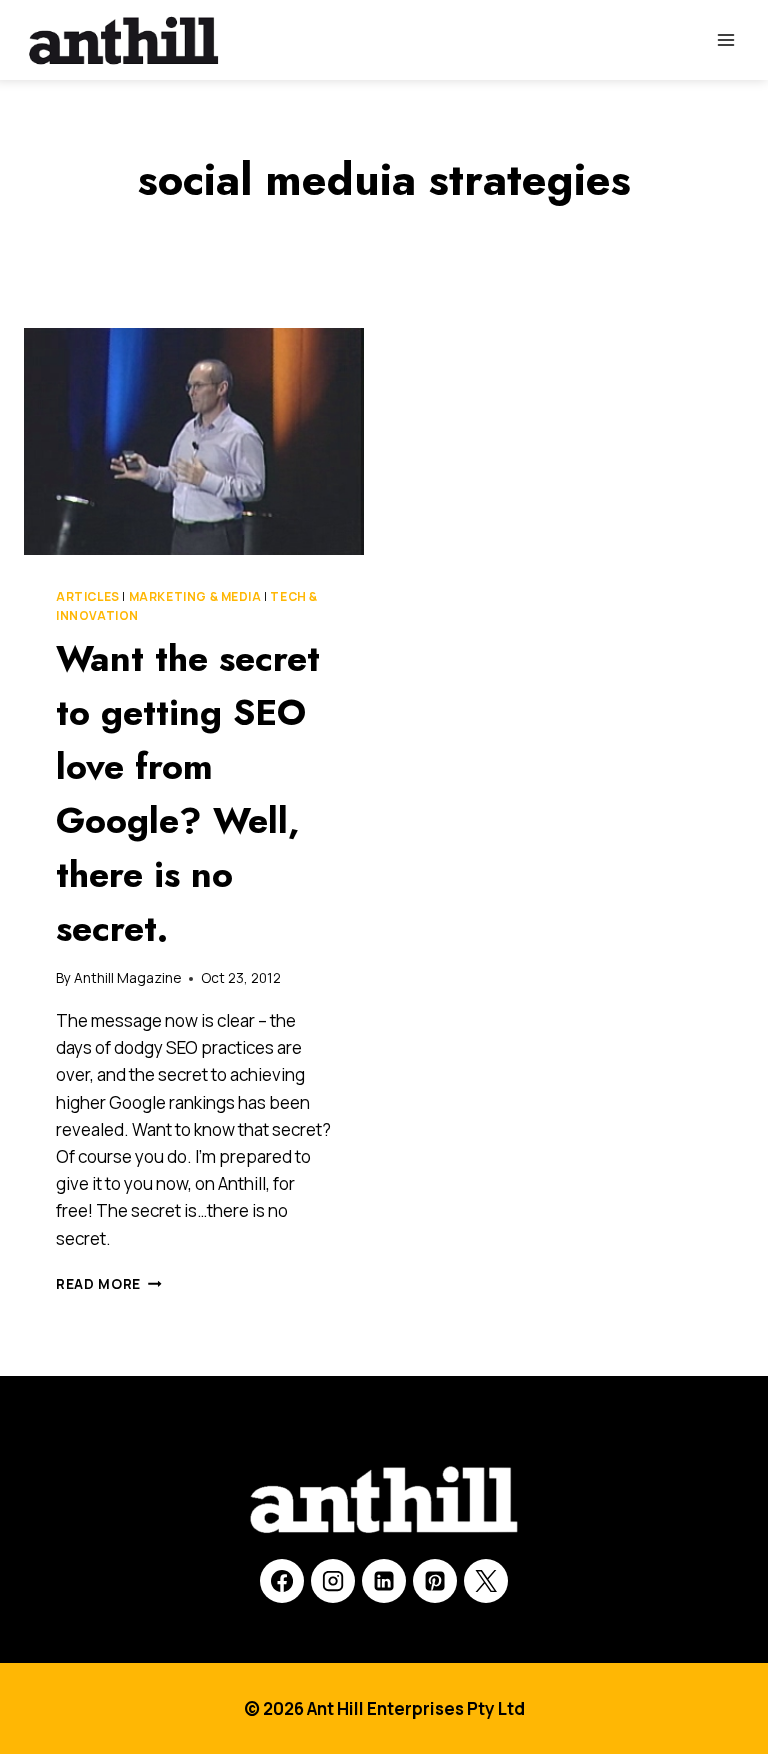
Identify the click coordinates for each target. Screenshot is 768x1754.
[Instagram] (333, 1581)
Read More (109, 1284)
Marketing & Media (195, 596)
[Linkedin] (384, 1581)
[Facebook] (282, 1581)
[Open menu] (725, 39)
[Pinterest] (435, 1581)
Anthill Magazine (127, 978)
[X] (486, 1581)
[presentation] (194, 441)
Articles (88, 596)
